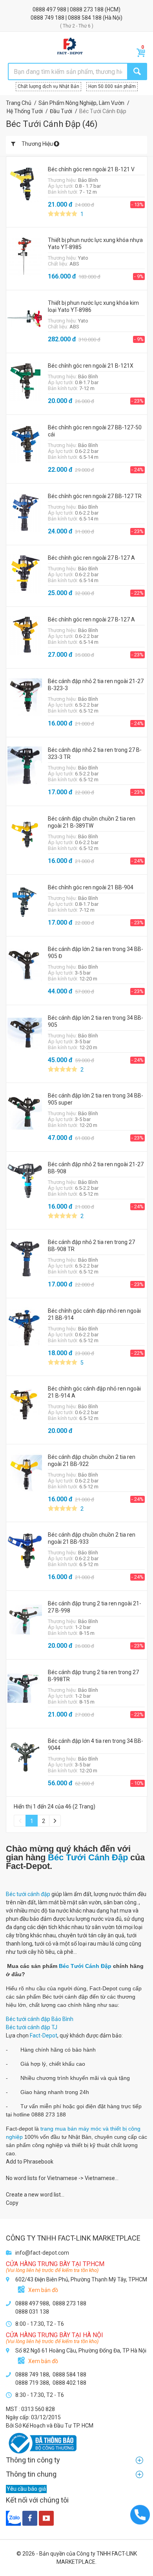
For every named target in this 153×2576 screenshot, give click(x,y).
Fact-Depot (44, 2036)
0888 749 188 (48, 18)
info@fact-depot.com (42, 2253)
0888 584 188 (85, 18)
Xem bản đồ (43, 2290)
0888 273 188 (87, 9)
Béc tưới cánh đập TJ (32, 2027)
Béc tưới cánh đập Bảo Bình (40, 2019)
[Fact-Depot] (70, 46)
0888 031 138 (32, 2312)
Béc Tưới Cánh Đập (88, 1857)
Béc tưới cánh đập (28, 1894)
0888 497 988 (50, 9)
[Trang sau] (55, 1821)
